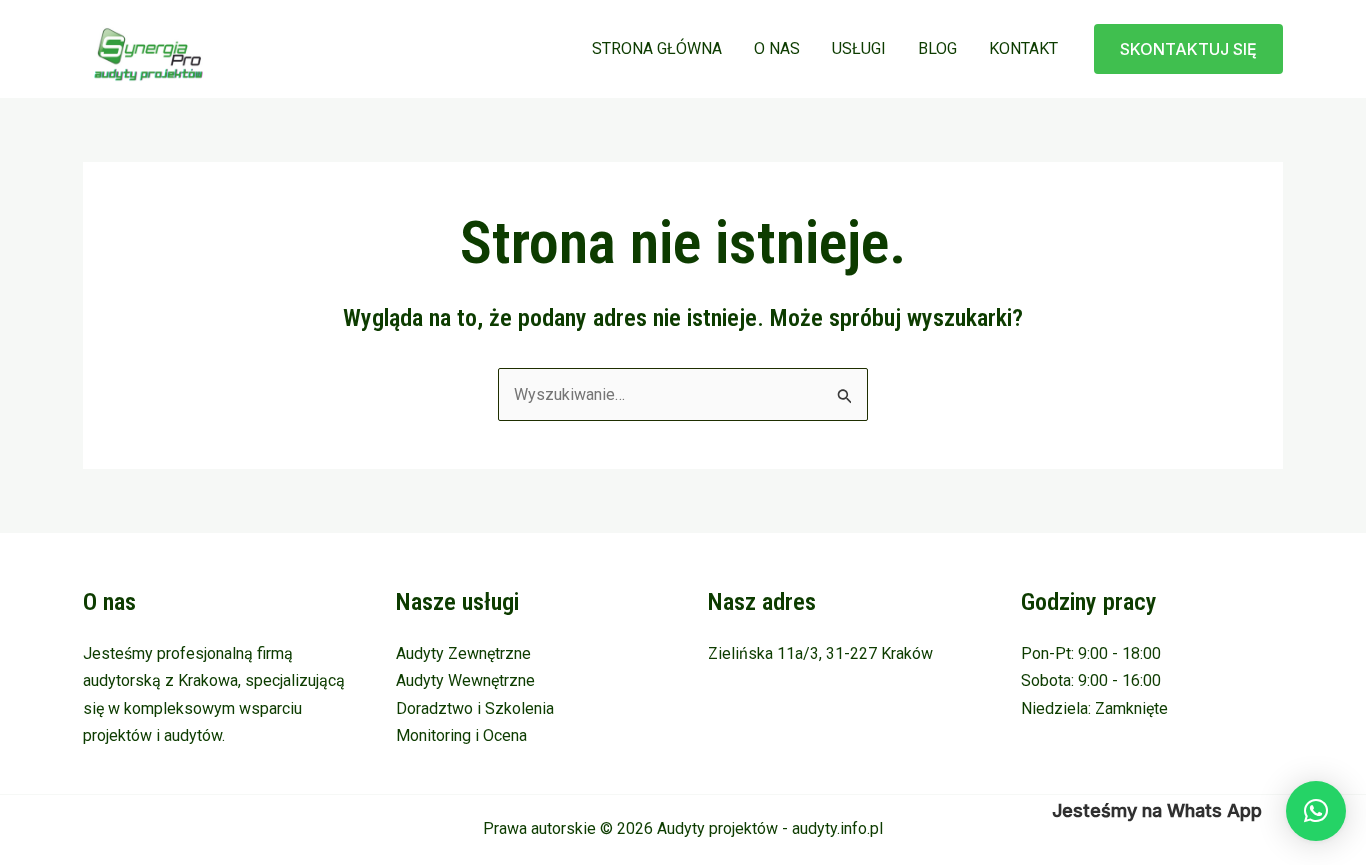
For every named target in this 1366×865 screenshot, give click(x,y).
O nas (777, 48)
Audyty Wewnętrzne (465, 680)
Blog (937, 48)
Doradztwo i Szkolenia (475, 708)
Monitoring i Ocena (461, 735)
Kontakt (1023, 48)
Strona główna (657, 48)
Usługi (859, 48)
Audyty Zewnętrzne (463, 653)
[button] (1188, 49)
